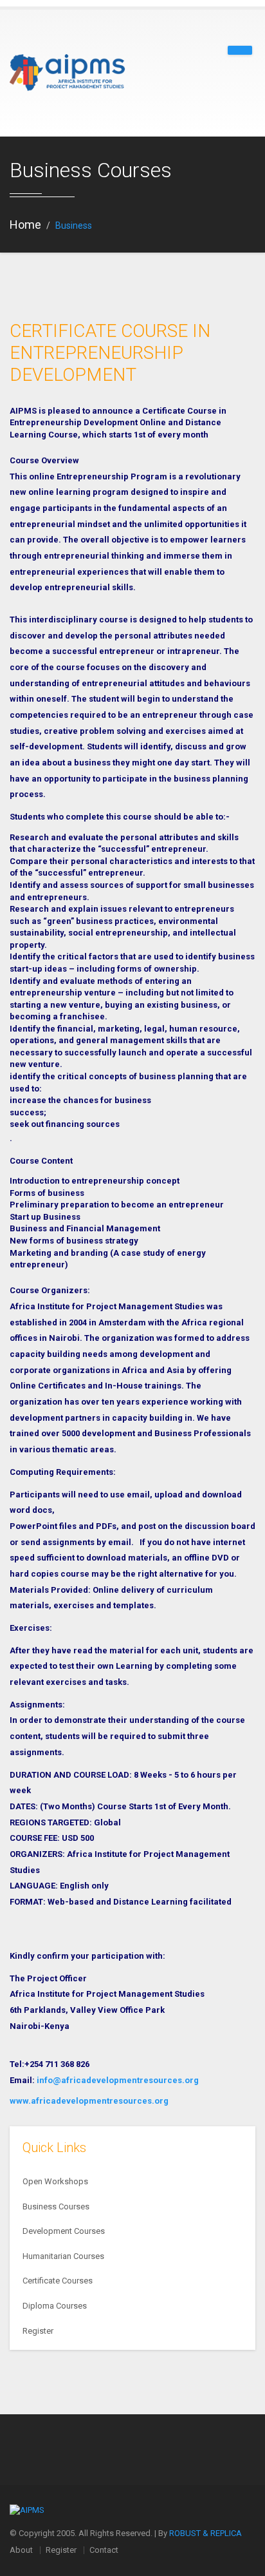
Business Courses (56, 2206)
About (21, 2550)
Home (25, 225)
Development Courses (64, 2231)
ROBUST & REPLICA (206, 2533)
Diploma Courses (55, 2306)
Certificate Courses (58, 2281)
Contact (104, 2550)
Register (38, 2331)
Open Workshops (55, 2181)
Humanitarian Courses (63, 2256)
